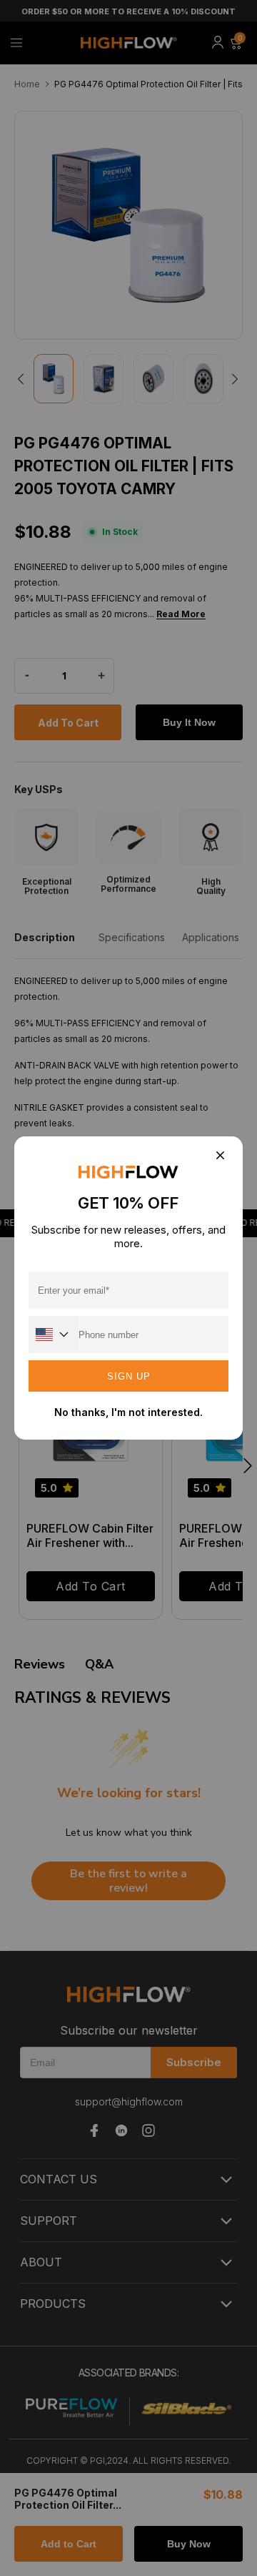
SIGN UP (129, 1376)
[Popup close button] (220, 1156)
